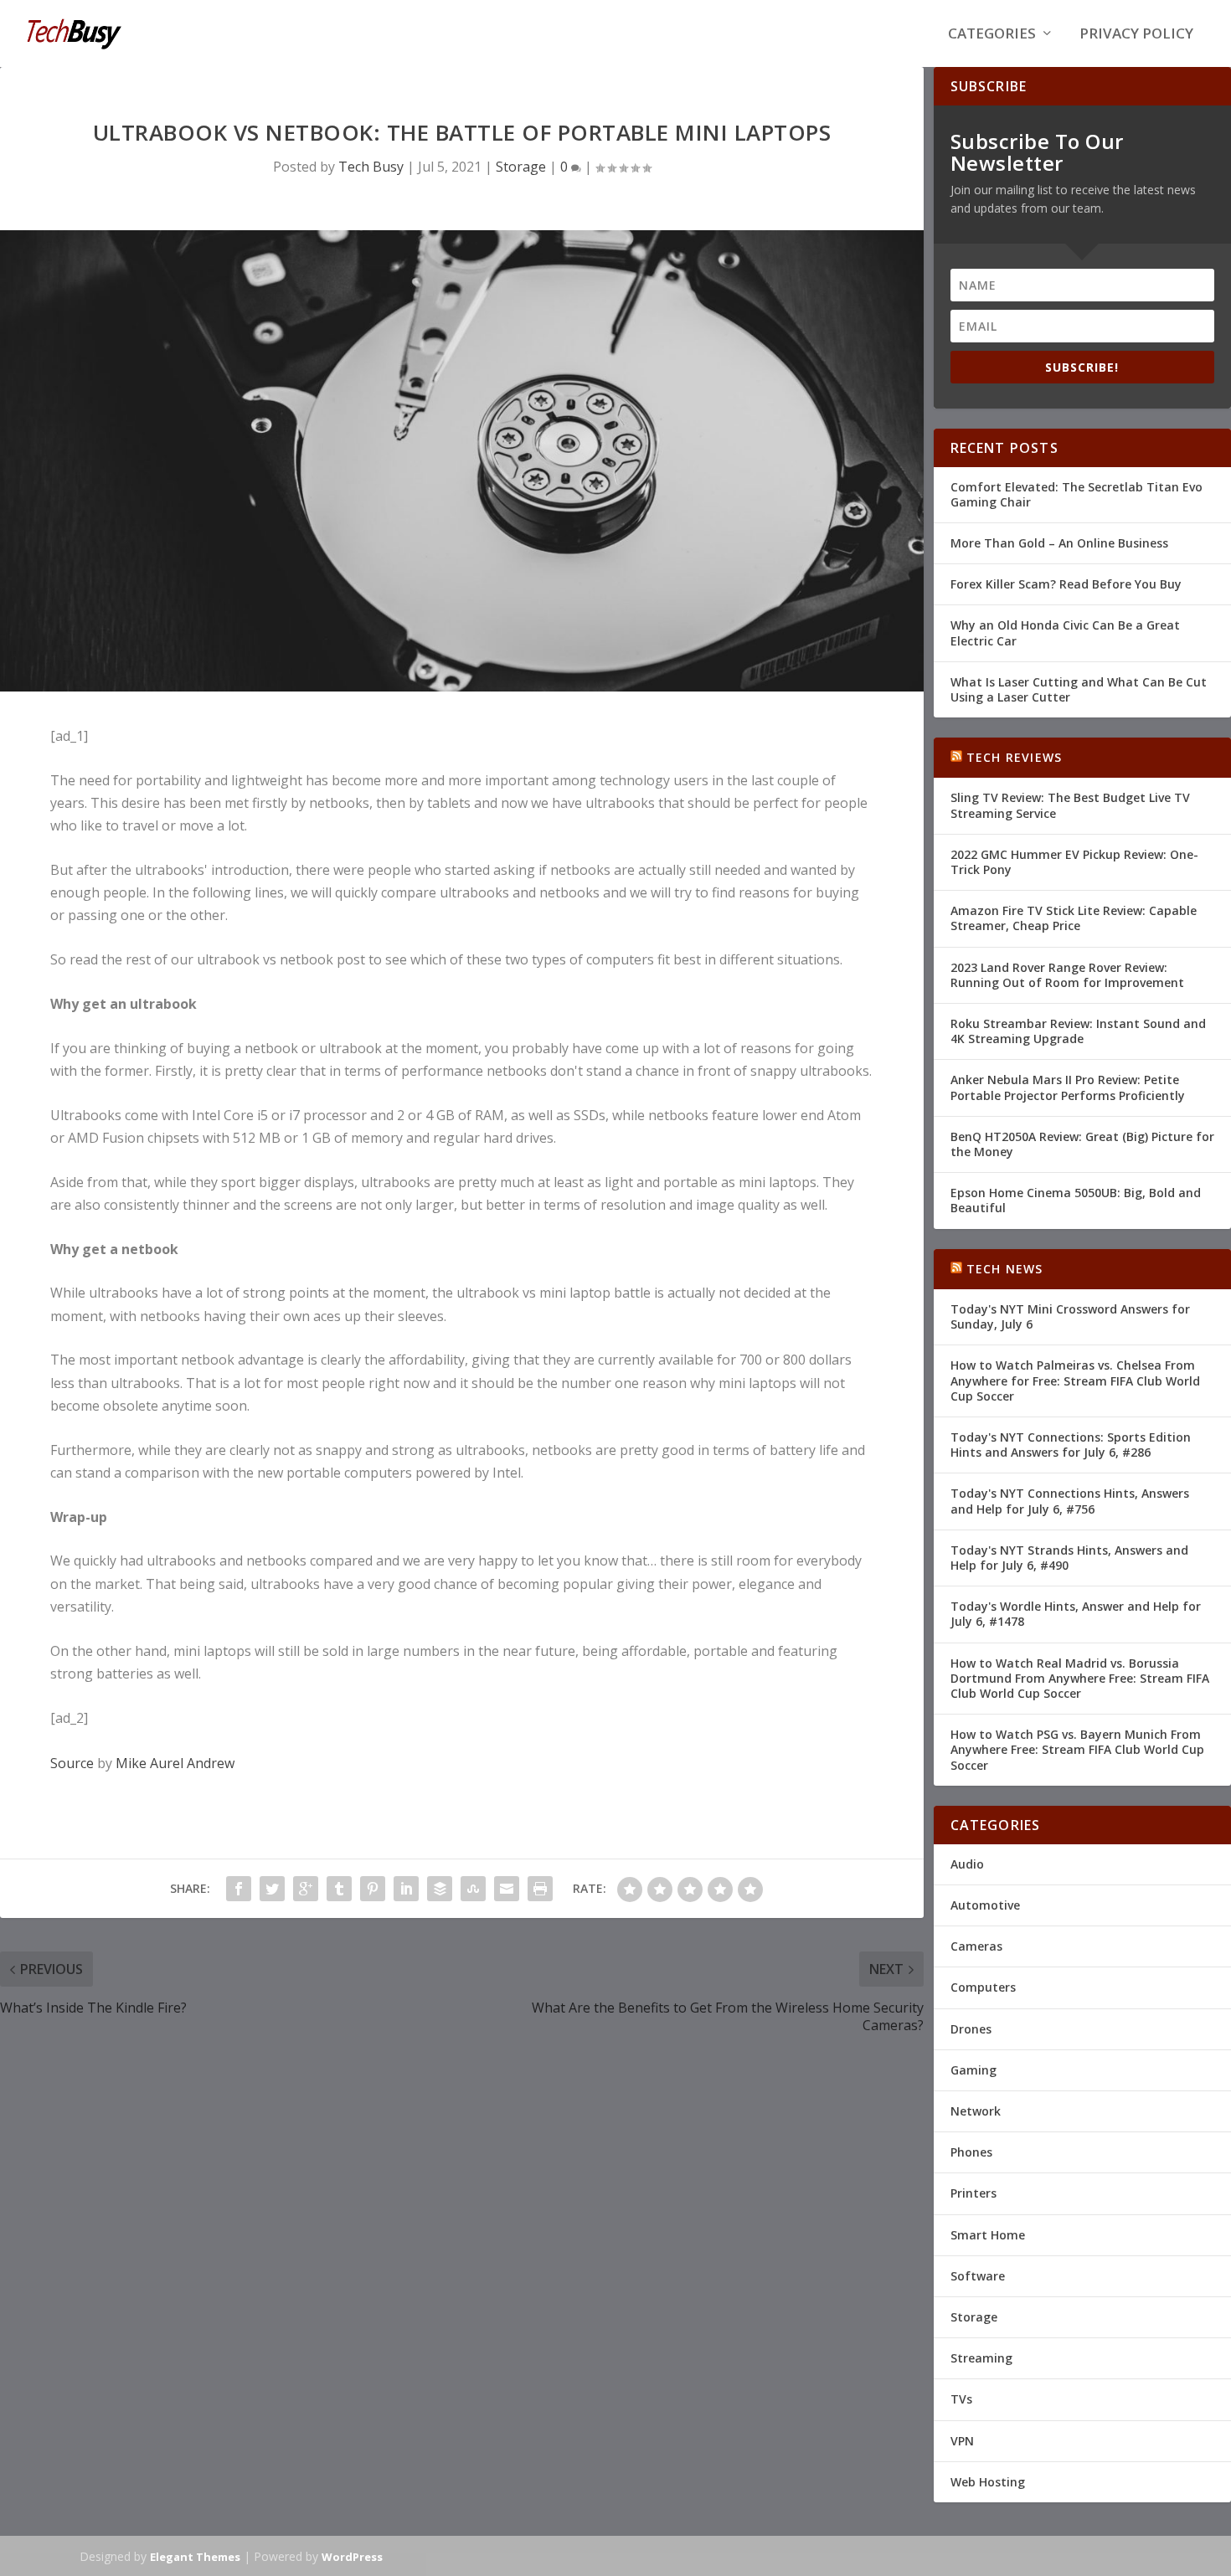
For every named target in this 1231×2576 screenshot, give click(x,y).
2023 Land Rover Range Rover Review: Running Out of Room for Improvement (1067, 975)
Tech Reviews (1014, 757)
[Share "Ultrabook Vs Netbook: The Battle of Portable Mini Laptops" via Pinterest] (373, 1889)
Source (72, 1763)
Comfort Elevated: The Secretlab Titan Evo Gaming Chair (1076, 494)
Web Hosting (988, 2482)
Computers (983, 1987)
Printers (973, 2193)
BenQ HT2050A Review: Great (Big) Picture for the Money (1082, 1144)
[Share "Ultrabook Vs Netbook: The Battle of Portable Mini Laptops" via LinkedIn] (406, 1889)
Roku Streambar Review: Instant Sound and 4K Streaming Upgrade (1078, 1031)
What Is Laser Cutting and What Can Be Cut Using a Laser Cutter (1079, 689)
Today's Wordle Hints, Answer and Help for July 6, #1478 (1076, 1614)
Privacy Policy (1136, 35)
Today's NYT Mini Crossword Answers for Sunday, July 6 (1070, 1316)
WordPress (352, 2557)
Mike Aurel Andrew (175, 1763)
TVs (961, 2399)
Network (976, 2111)
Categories (992, 35)
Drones (971, 2029)
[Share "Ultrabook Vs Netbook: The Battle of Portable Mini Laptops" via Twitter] (272, 1889)
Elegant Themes (195, 2557)
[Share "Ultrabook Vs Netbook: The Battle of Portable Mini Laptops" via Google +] (306, 1889)
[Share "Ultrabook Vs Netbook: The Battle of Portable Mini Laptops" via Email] (507, 1889)
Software (978, 2276)
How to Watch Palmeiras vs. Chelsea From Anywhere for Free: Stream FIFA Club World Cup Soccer (1075, 1380)
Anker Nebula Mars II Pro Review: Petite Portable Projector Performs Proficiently (1068, 1087)
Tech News (1005, 1269)
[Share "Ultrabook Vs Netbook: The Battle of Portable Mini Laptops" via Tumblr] (339, 1889)
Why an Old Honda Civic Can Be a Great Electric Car (1065, 632)
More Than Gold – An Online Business (1059, 543)
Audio (967, 1864)
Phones (971, 2152)
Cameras (976, 1946)
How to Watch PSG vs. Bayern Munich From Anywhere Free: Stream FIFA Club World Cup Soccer (1077, 1749)
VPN (962, 2441)
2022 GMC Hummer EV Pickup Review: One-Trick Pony (1074, 862)
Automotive (985, 1905)
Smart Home (988, 2235)
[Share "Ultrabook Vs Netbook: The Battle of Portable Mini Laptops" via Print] (540, 1889)
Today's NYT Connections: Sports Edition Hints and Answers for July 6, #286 (1071, 1445)
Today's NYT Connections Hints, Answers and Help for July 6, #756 (1070, 1501)
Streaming (981, 2358)
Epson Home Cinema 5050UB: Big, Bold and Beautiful (1076, 1200)
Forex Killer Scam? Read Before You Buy (1066, 584)
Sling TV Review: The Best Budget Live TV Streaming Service (1070, 805)
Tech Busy (371, 167)
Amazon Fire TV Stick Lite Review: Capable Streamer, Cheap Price (1074, 918)
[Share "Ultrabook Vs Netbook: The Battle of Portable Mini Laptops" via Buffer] (440, 1889)
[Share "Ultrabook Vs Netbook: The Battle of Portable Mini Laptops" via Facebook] (239, 1889)
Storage (521, 167)
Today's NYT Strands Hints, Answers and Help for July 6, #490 (1069, 1558)
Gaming (973, 2070)
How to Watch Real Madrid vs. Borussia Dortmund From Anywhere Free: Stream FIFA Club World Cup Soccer (1080, 1678)
